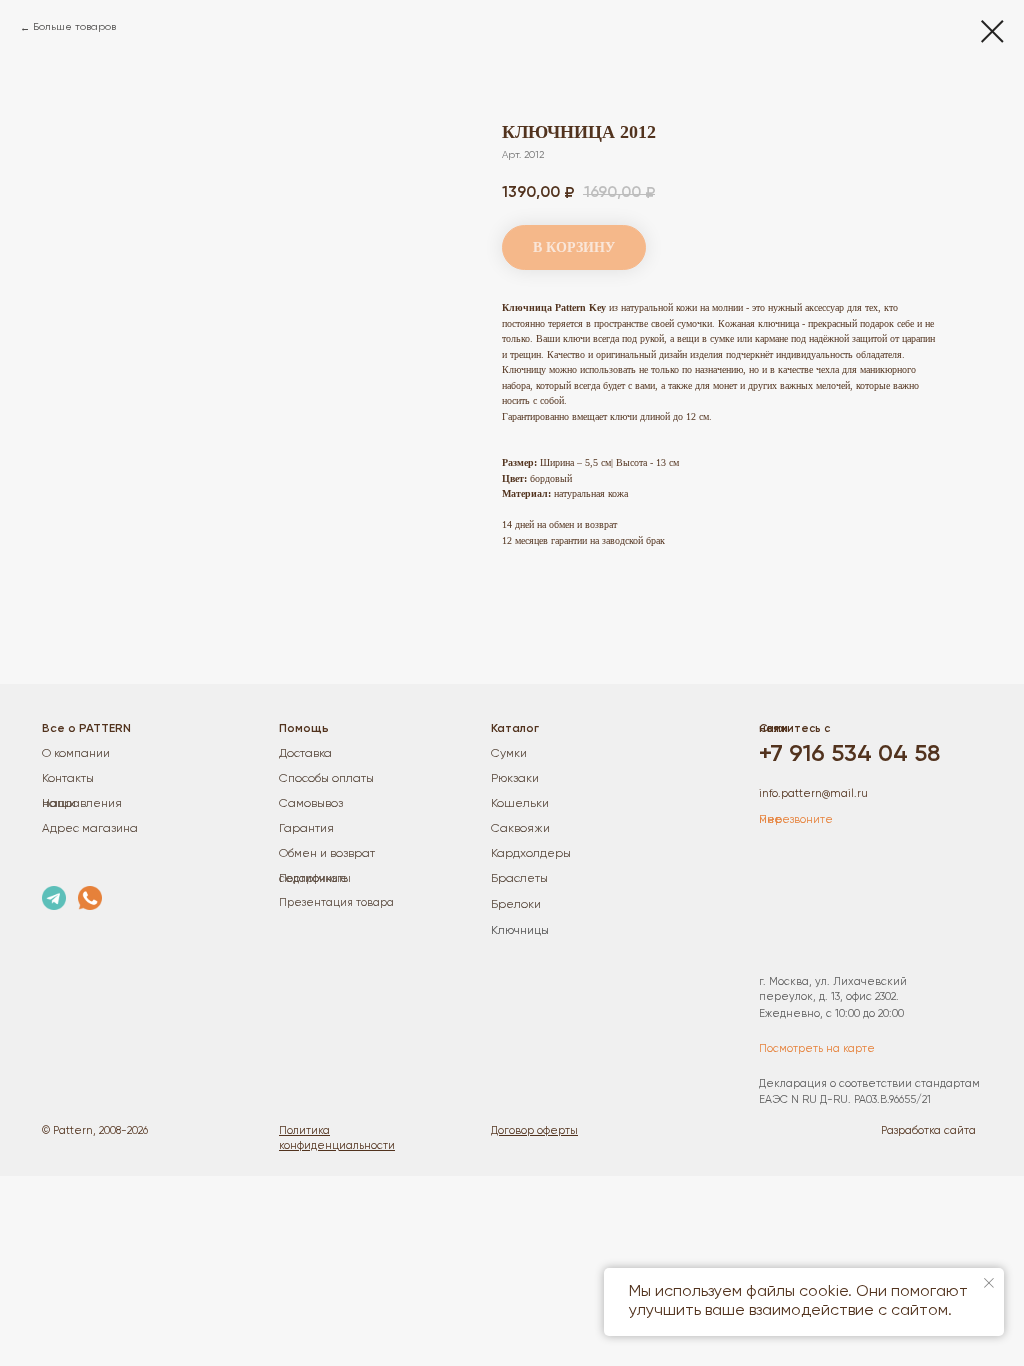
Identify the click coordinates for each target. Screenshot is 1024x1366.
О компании (76, 754)
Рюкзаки (515, 779)
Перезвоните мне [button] (796, 819)
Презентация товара (336, 902)
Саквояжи (520, 829)
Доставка (305, 754)
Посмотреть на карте (817, 1048)
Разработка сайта (928, 1130)
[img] (54, 898)
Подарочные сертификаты (315, 878)
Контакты (68, 779)
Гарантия (306, 829)
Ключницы (520, 931)
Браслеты (519, 879)
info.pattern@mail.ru (813, 793)
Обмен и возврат (327, 854)
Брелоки (516, 905)
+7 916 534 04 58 (849, 754)
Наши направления (82, 804)
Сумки (509, 754)
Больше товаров (74, 27)
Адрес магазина (90, 829)
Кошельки (520, 804)
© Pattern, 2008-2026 (95, 1130)
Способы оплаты (326, 779)
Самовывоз (311, 804)
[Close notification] (989, 1283)
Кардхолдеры (531, 854)
